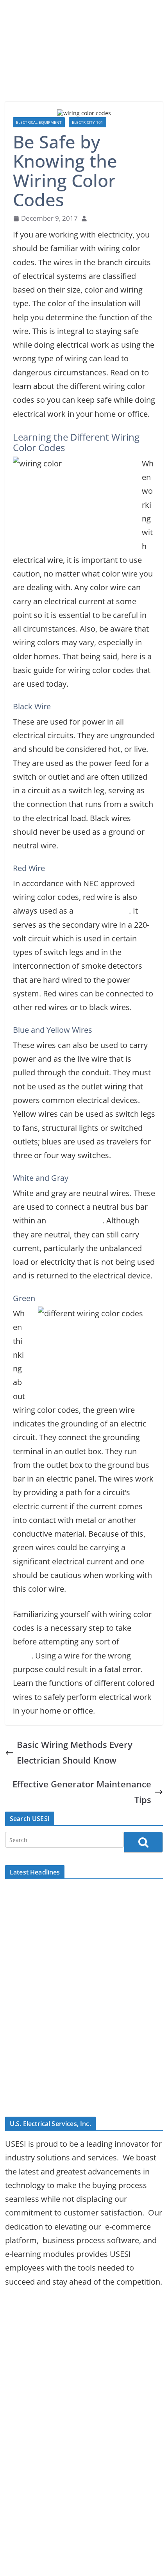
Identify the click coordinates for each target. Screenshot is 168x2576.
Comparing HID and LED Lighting (64, 1909)
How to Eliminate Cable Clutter (60, 2096)
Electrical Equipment (39, 122)
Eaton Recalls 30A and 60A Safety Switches (81, 2025)
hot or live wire (102, 911)
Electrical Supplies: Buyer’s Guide (64, 1893)
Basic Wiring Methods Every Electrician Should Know (75, 1752)
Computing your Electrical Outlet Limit (74, 1925)
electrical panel (75, 1220)
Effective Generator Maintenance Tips (82, 1792)
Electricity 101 (88, 122)
